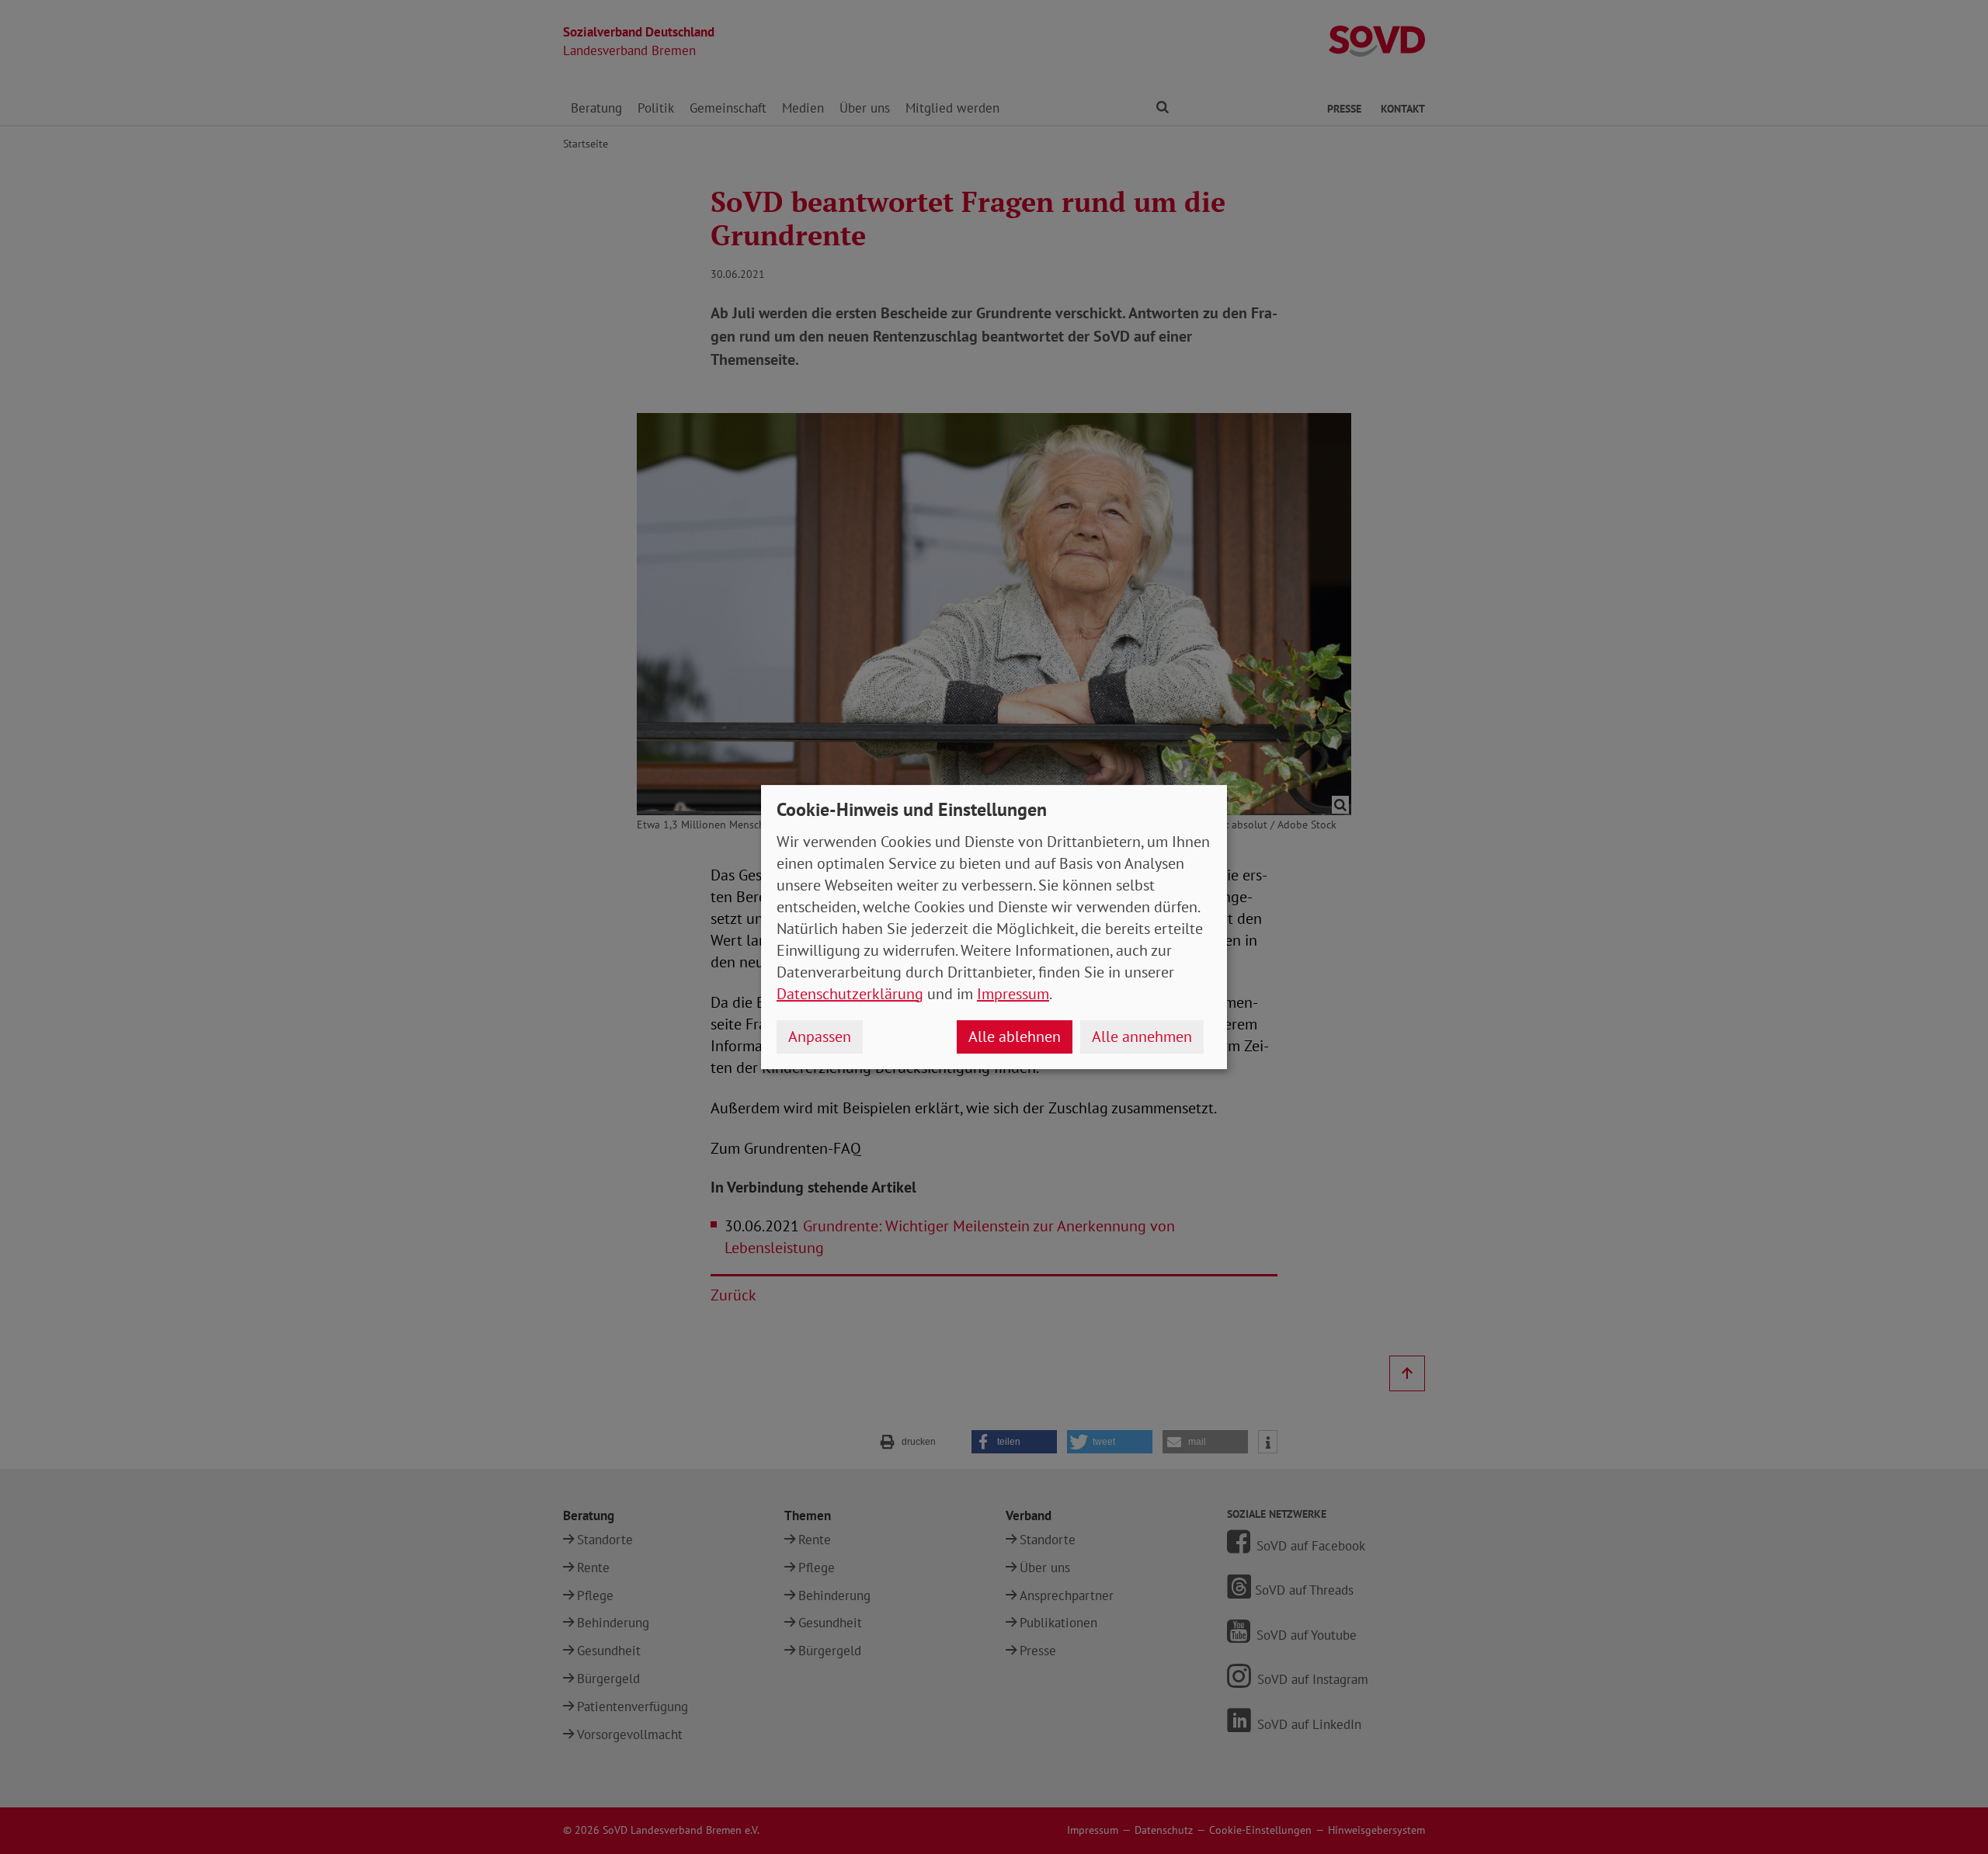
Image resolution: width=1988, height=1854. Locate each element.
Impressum (1013, 994)
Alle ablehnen (1015, 1036)
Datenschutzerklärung (850, 994)
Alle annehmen (1142, 1036)
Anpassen (820, 1036)
